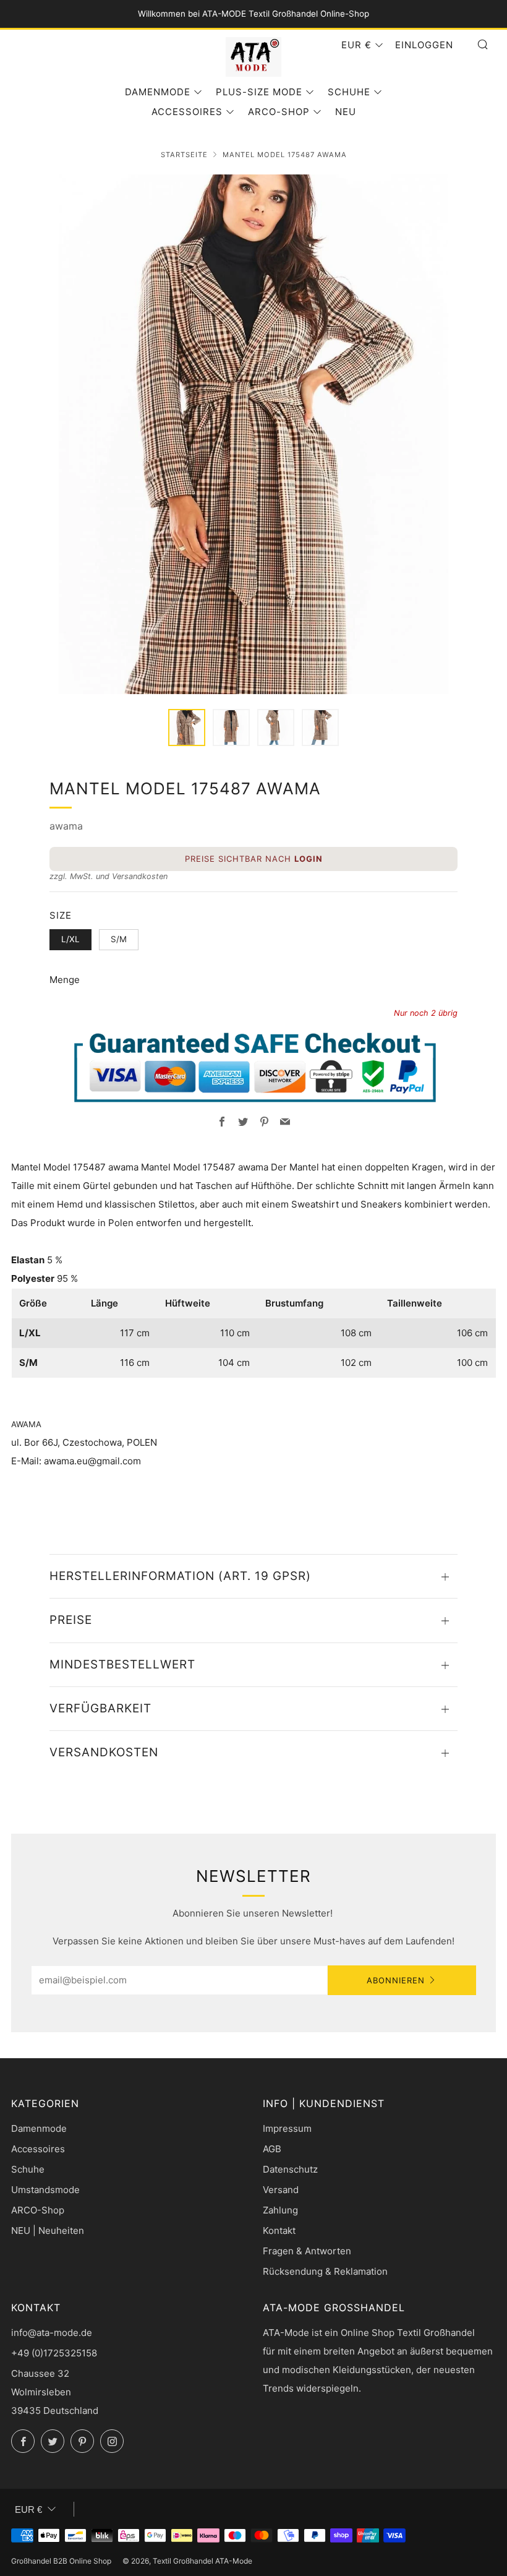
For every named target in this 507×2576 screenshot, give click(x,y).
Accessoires (187, 112)
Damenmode (158, 92)
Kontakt (279, 2230)
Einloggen (424, 45)
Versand (281, 2190)
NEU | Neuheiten (48, 2230)
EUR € (356, 45)
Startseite (184, 155)
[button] (187, 728)
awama (66, 826)
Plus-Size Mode (259, 92)
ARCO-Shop (279, 112)
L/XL (70, 939)
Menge (65, 980)
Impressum (287, 2128)
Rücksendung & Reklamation (325, 2271)
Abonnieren (396, 1980)
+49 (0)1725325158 (54, 2353)
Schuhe (349, 92)
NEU (346, 112)
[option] (253, 434)
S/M (119, 939)
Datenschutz (290, 2169)
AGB (272, 2149)
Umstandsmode (45, 2190)
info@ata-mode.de (52, 2333)
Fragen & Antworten (307, 2251)
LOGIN (309, 859)
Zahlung (280, 2210)
